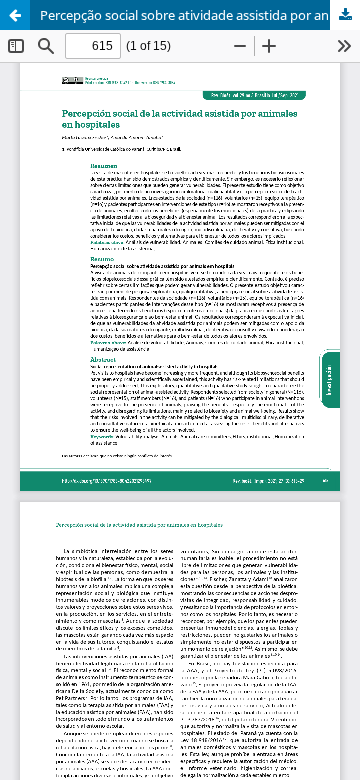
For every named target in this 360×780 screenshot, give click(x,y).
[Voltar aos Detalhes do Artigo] (15, 15)
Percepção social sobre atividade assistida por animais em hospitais (200, 15)
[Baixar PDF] (345, 15)
